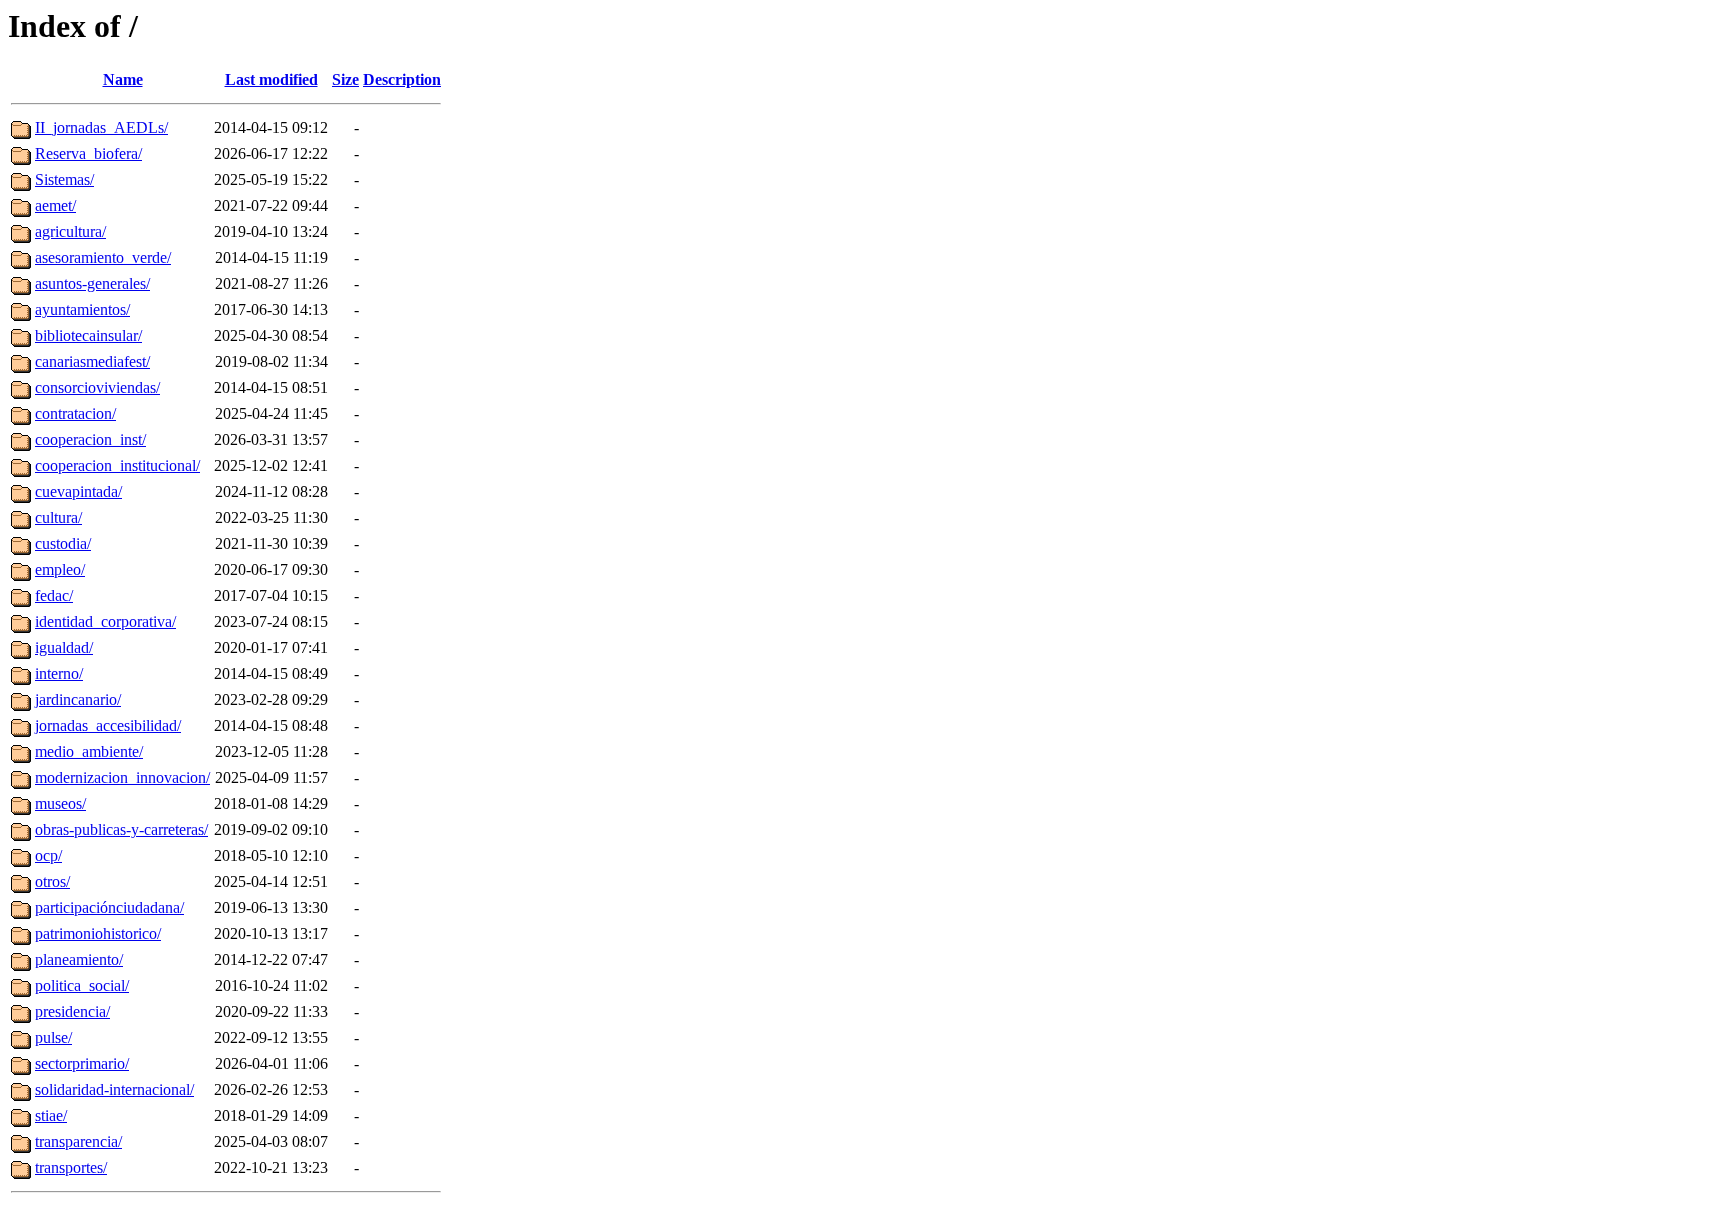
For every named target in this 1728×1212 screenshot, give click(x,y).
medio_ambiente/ (89, 751)
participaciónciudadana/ (109, 907)
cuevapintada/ (78, 491)
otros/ (52, 881)
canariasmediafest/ (92, 361)
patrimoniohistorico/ (98, 933)
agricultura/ (70, 231)
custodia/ (63, 543)
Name (123, 79)
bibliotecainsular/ (88, 335)
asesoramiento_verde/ (103, 257)
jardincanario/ (78, 699)
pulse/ (53, 1037)
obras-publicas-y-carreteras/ (121, 829)
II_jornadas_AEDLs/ (101, 127)
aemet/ (55, 205)
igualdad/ (64, 647)
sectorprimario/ (82, 1063)
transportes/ (71, 1167)
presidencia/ (72, 1011)
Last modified (271, 79)
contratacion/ (75, 413)
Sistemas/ (64, 179)
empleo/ (60, 569)
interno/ (59, 673)
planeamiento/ (79, 959)
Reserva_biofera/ (88, 153)
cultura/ (58, 517)
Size (345, 79)
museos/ (60, 803)
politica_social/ (82, 985)
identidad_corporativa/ (105, 621)
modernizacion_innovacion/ (122, 777)
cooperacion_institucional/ (117, 465)
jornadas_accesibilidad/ (108, 725)
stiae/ (51, 1115)
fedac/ (54, 595)
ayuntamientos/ (82, 309)
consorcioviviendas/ (97, 387)
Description (402, 79)
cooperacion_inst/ (90, 439)
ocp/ (48, 855)
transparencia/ (78, 1141)
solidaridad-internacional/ (114, 1089)
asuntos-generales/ (92, 283)
